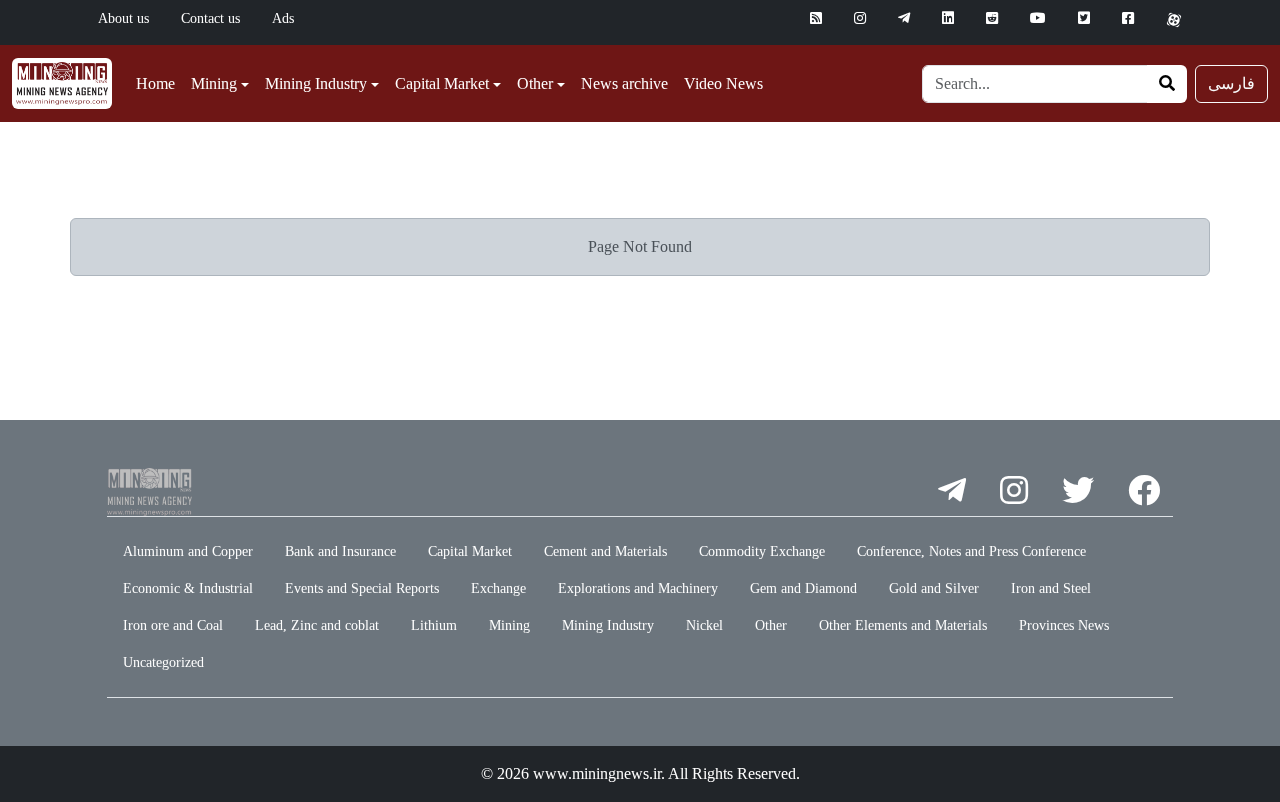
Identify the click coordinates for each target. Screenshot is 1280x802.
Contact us (210, 18)
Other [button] (535, 83)
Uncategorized (163, 662)
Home (155, 83)
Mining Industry (608, 625)
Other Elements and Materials (903, 625)
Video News (723, 83)
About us (123, 18)
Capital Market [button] (442, 83)
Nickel (704, 625)
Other (771, 625)
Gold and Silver (934, 588)
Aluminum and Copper (188, 551)
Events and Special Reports (362, 588)
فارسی (1231, 83)
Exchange (498, 588)
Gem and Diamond (803, 588)
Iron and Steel (1051, 588)
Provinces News (1064, 625)
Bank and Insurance (340, 551)
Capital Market (470, 551)
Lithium (434, 625)
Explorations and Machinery (638, 588)
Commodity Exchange (762, 551)
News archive (624, 83)
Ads (283, 18)
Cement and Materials (605, 551)
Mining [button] (214, 83)
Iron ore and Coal (173, 625)
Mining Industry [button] (316, 83)
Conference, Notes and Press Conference (971, 551)
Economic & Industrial (188, 588)
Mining (509, 625)
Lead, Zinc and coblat (317, 625)
